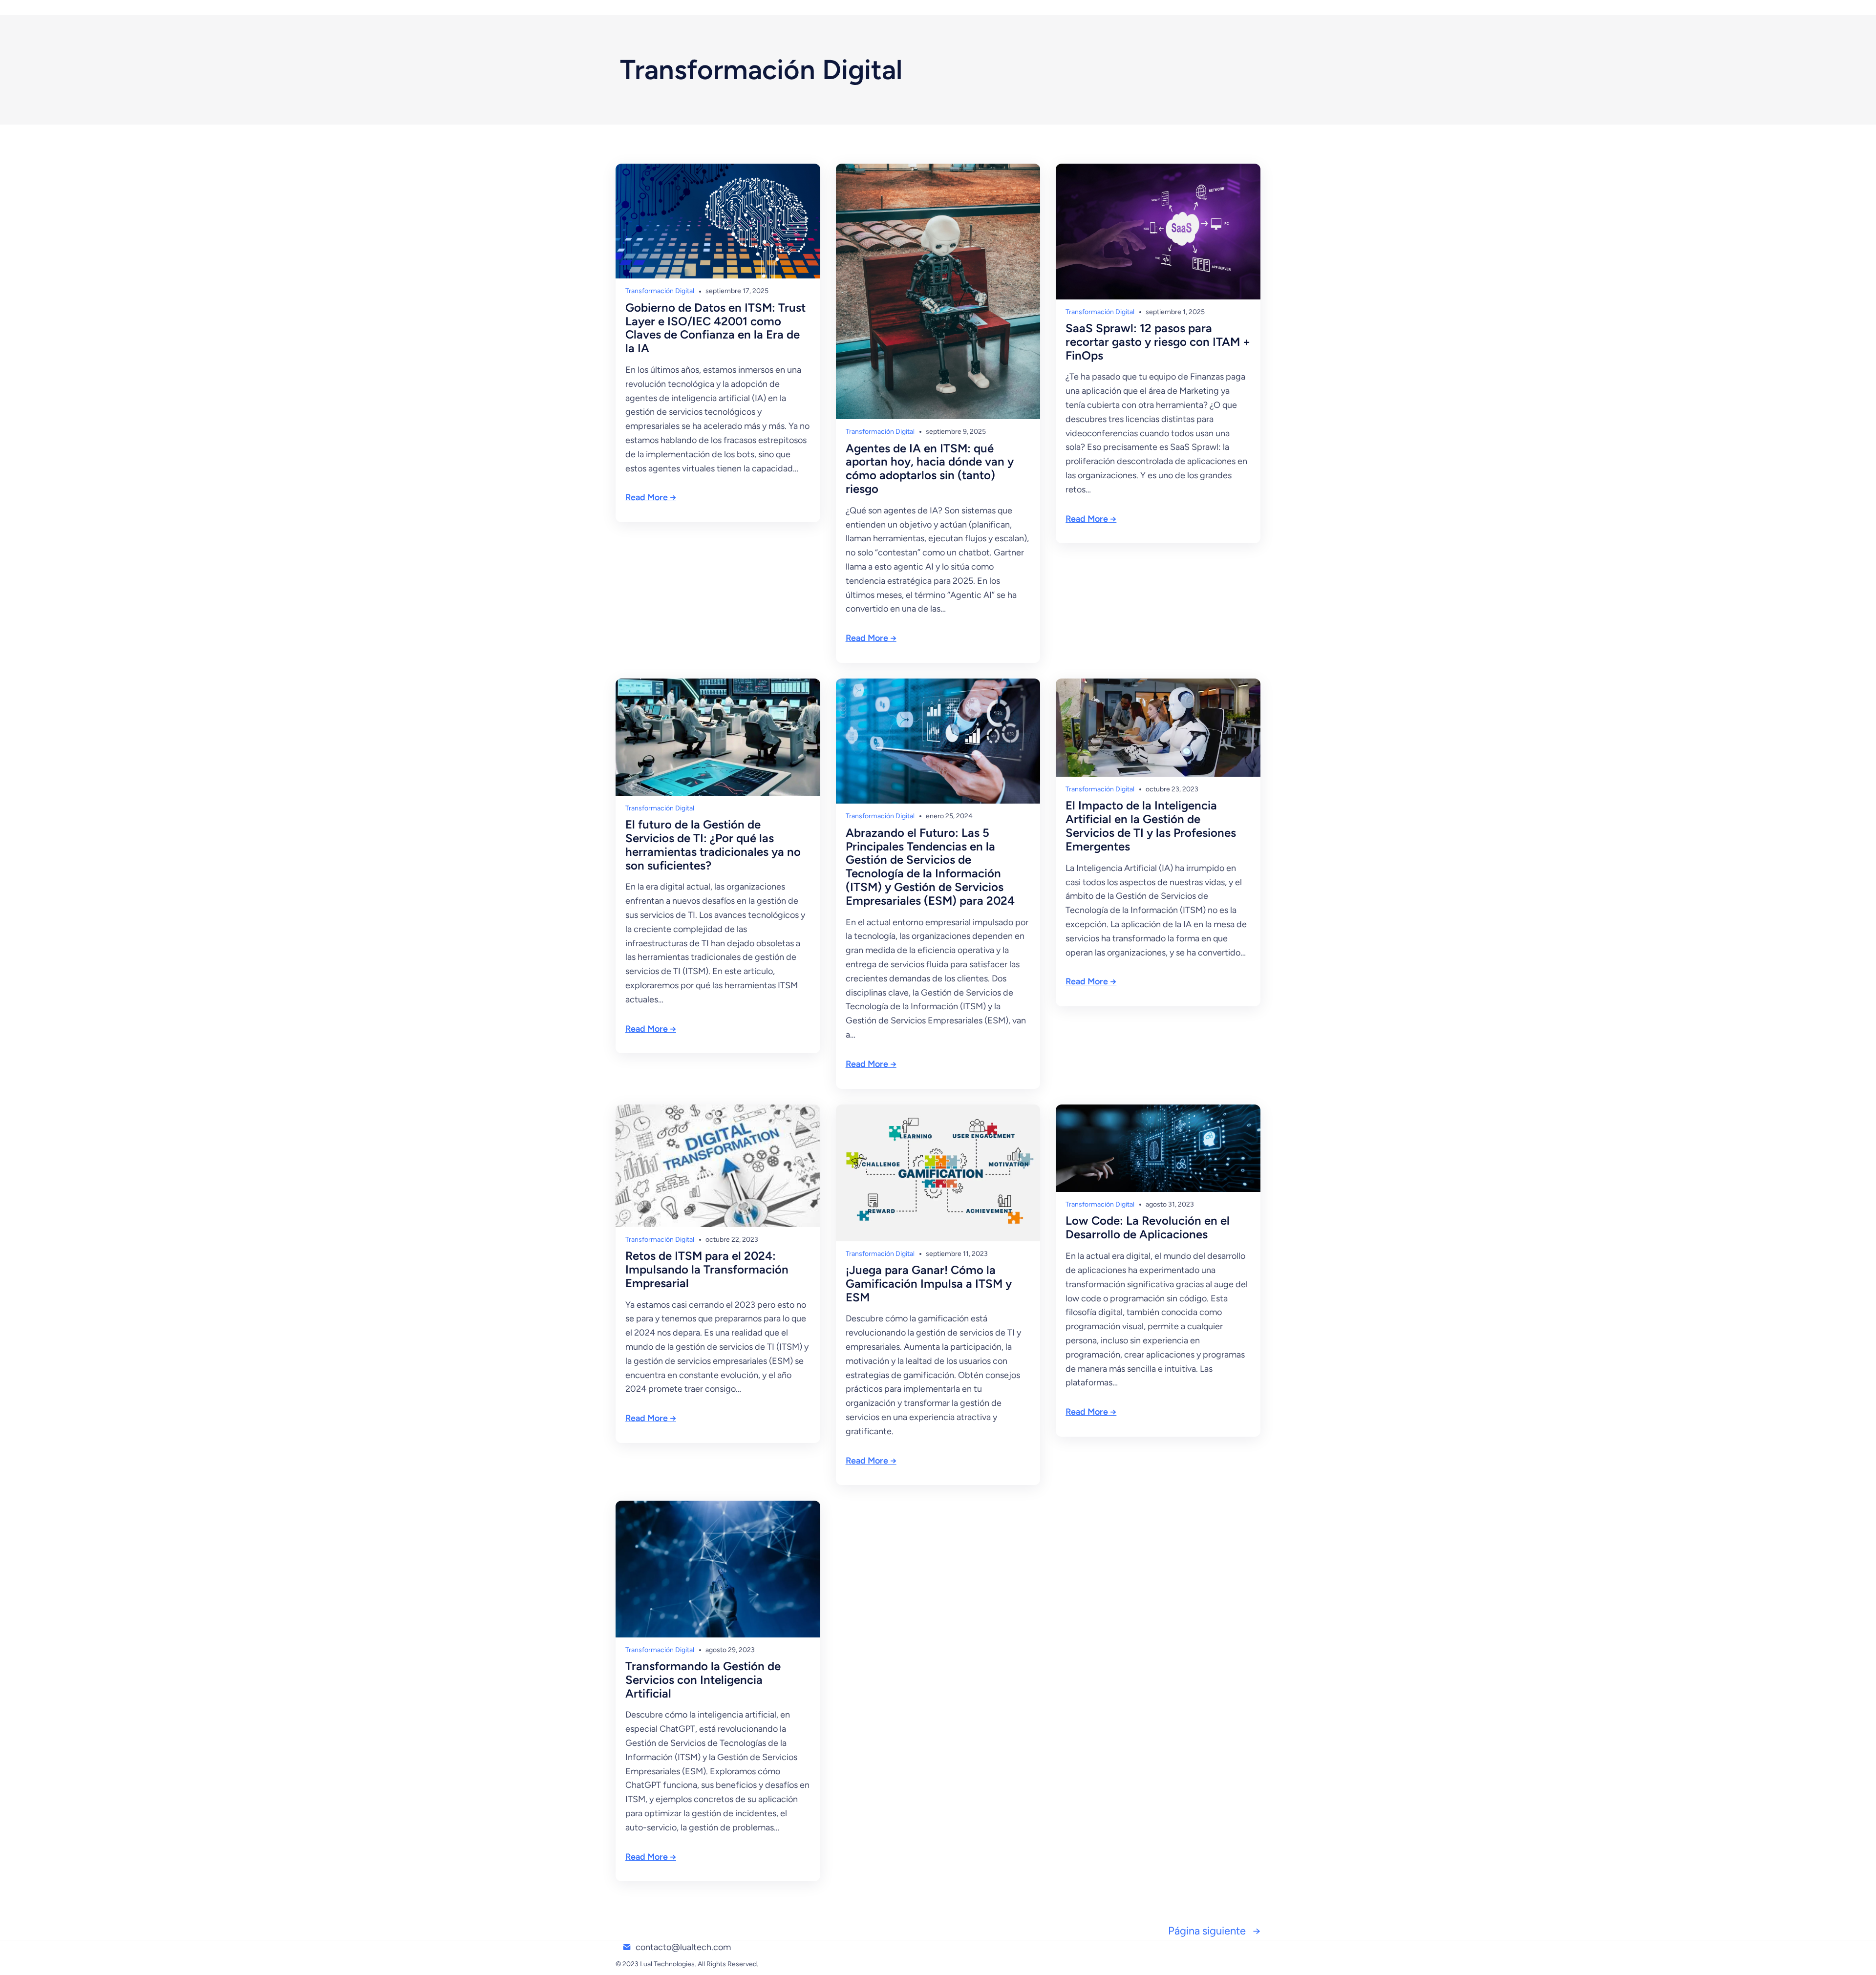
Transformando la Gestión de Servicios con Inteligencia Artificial (703, 1680)
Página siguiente (1214, 1931)
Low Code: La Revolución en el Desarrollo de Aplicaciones (1148, 1228)
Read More (647, 497)
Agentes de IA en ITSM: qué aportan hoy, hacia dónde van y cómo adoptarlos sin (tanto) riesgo (930, 469)
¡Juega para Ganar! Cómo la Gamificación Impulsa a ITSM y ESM (929, 1284)
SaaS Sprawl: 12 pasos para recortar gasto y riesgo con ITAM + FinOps (1158, 342)
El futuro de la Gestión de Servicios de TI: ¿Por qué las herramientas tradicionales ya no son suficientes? (713, 845)
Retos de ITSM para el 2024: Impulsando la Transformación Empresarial (707, 1269)
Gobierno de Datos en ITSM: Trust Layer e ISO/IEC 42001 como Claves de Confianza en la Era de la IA (715, 328)
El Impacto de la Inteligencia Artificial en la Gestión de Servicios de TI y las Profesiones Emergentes (1151, 826)
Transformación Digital (660, 291)
